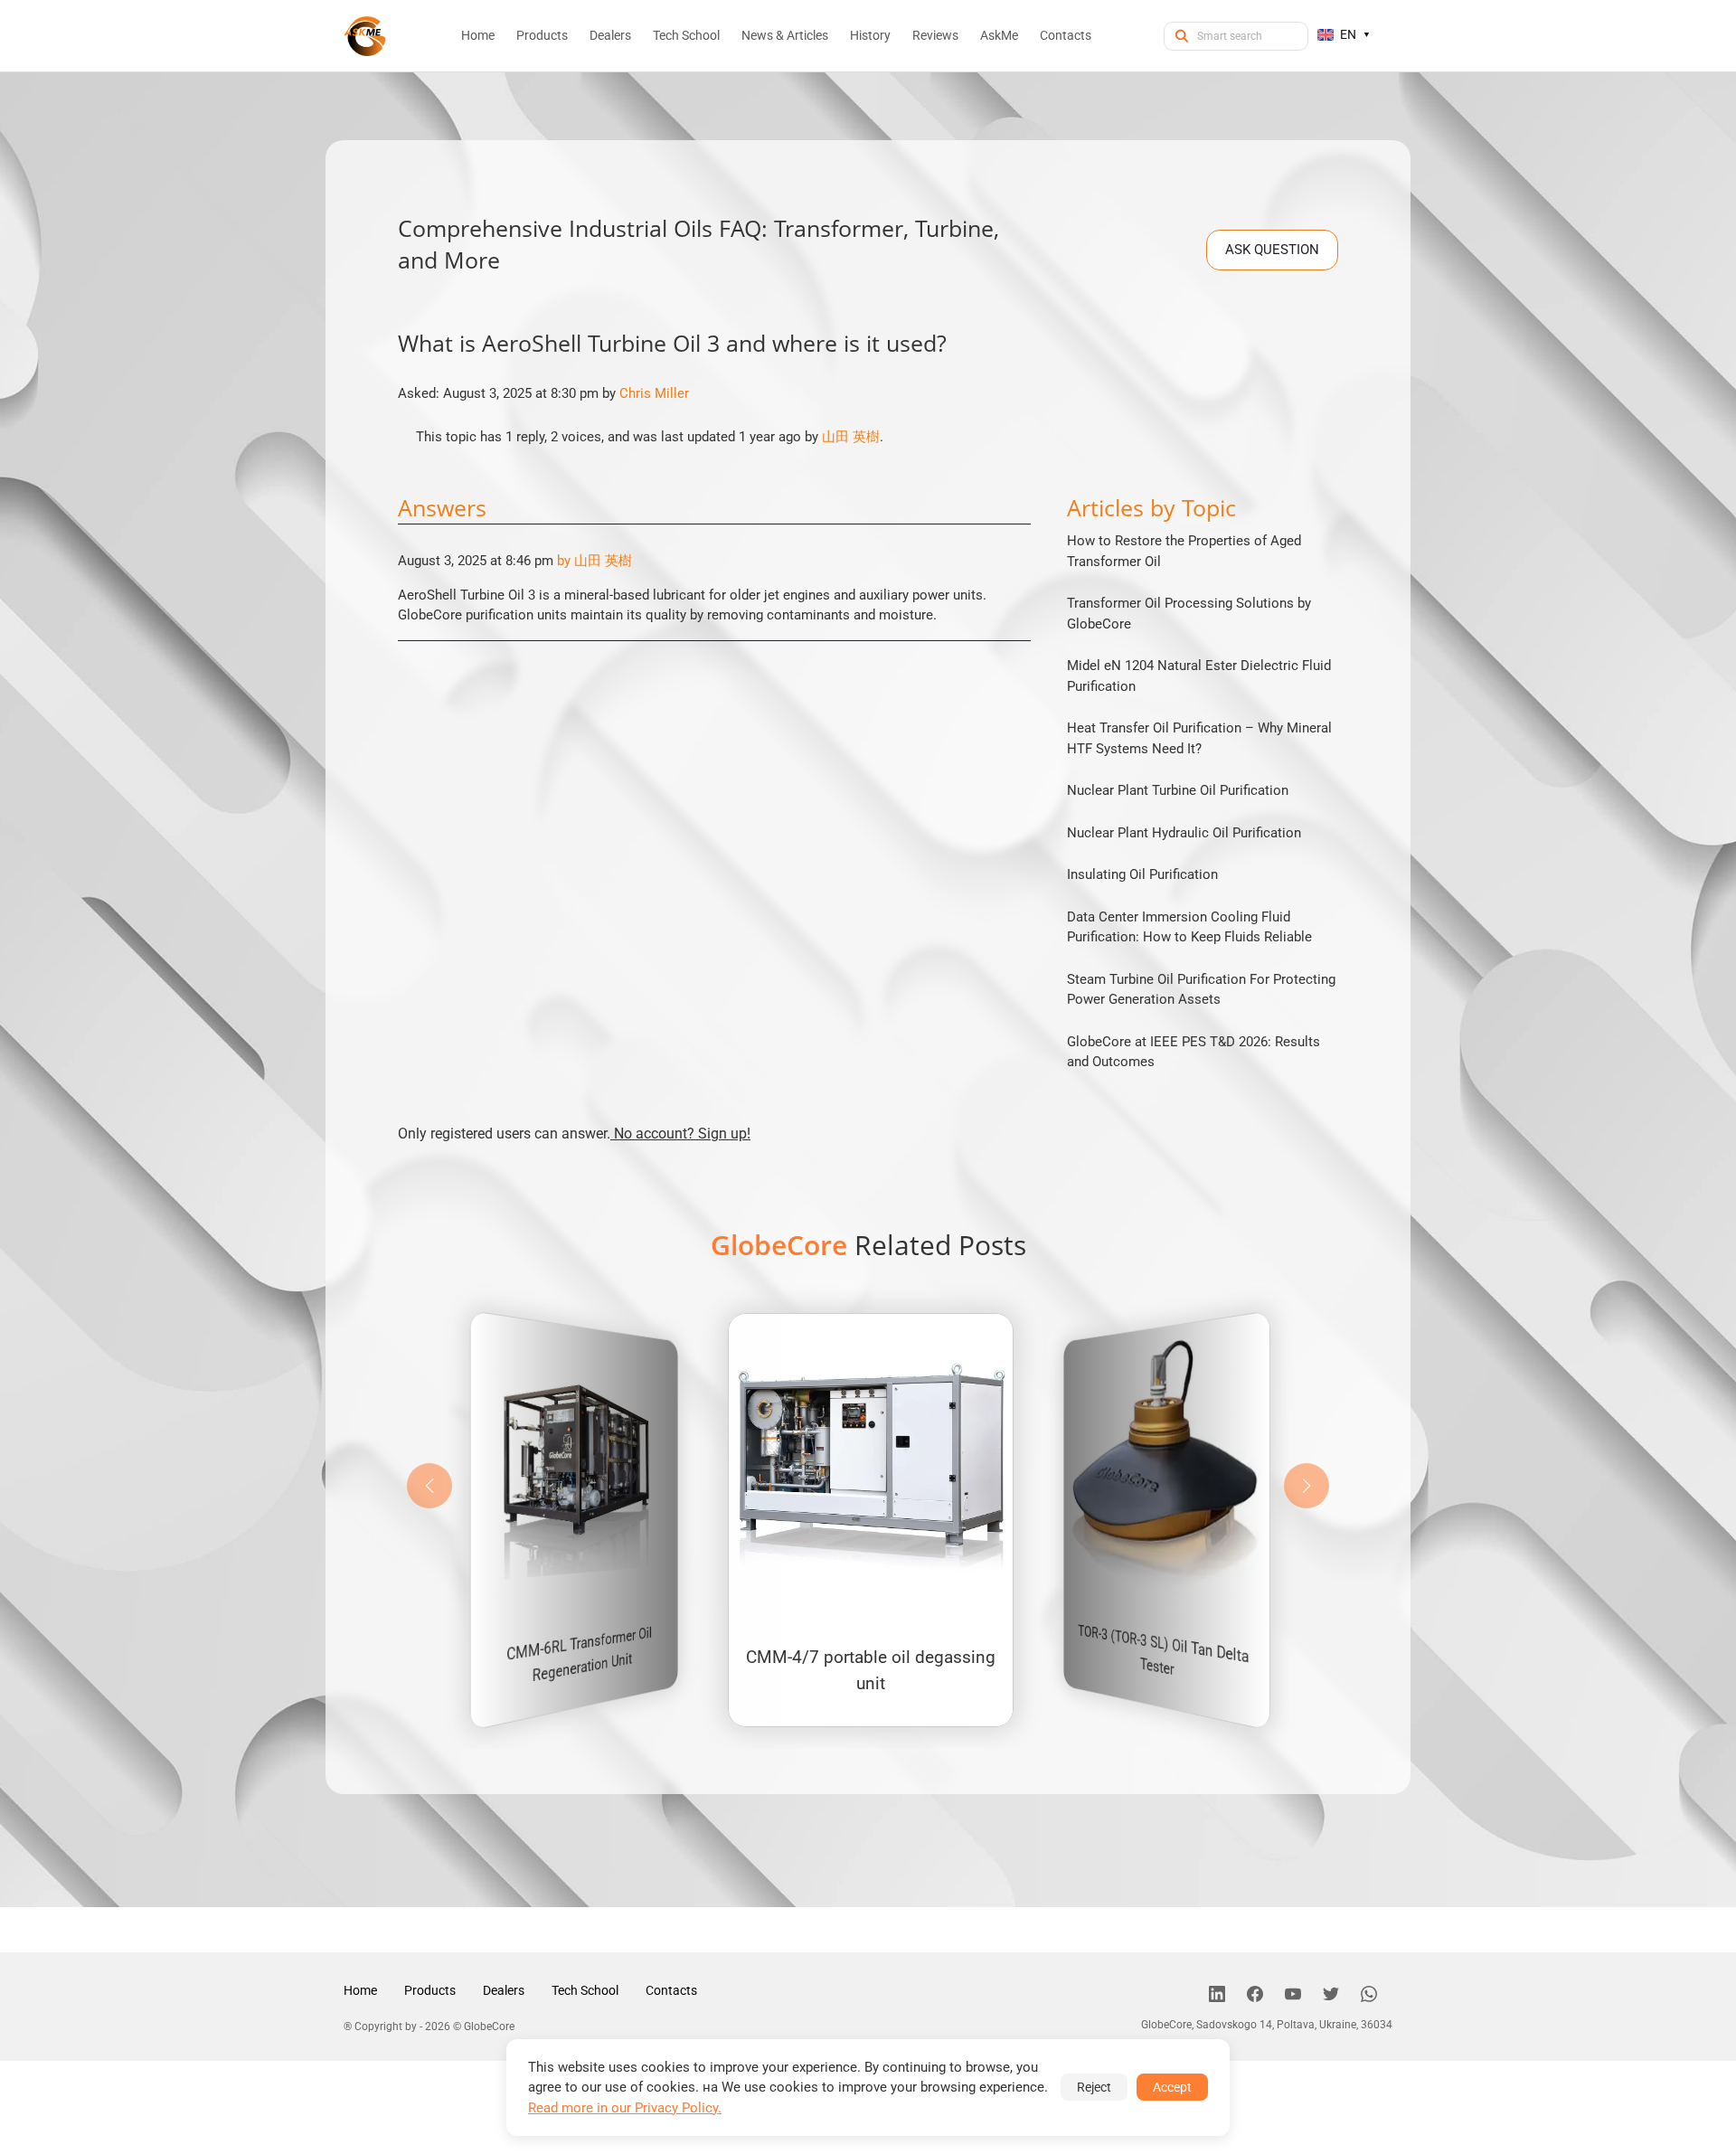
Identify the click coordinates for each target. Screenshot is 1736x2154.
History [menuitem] (870, 35)
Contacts (671, 1990)
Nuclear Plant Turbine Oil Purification (1178, 790)
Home (360, 1990)
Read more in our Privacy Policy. (625, 2108)
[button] (1307, 1486)
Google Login (868, 754)
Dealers (504, 1990)
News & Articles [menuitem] (785, 35)
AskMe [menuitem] (999, 35)
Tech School (585, 1990)
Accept (1172, 2087)
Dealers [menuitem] (610, 35)
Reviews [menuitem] (935, 35)
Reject (1094, 2087)
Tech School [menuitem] (686, 35)
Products (430, 1990)
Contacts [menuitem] (1066, 35)
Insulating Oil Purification (1142, 874)
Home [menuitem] (478, 35)
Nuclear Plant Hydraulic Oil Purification (1184, 833)
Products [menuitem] (542, 35)
